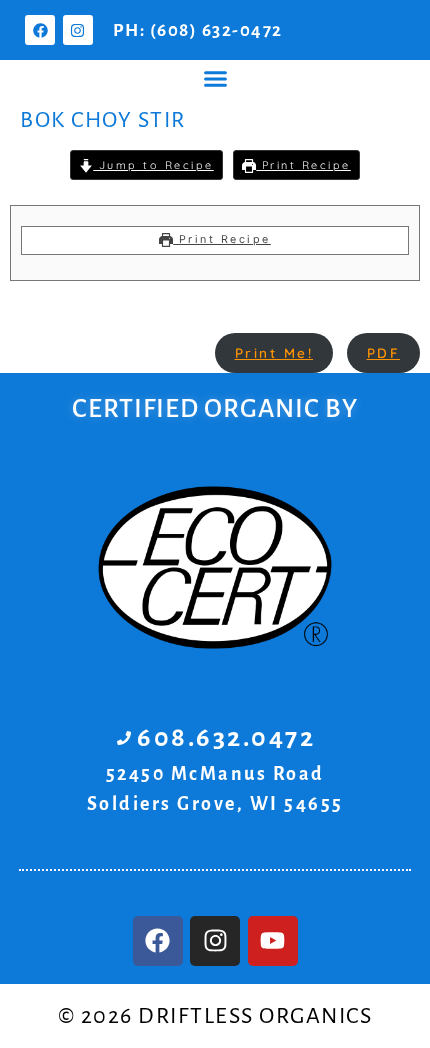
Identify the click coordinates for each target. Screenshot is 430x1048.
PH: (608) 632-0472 (198, 30)
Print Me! (274, 352)
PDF (384, 352)
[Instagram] (78, 30)
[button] (215, 79)
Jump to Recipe (153, 165)
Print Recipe (303, 165)
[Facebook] (40, 30)
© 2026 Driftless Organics (215, 1016)
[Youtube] (273, 941)
